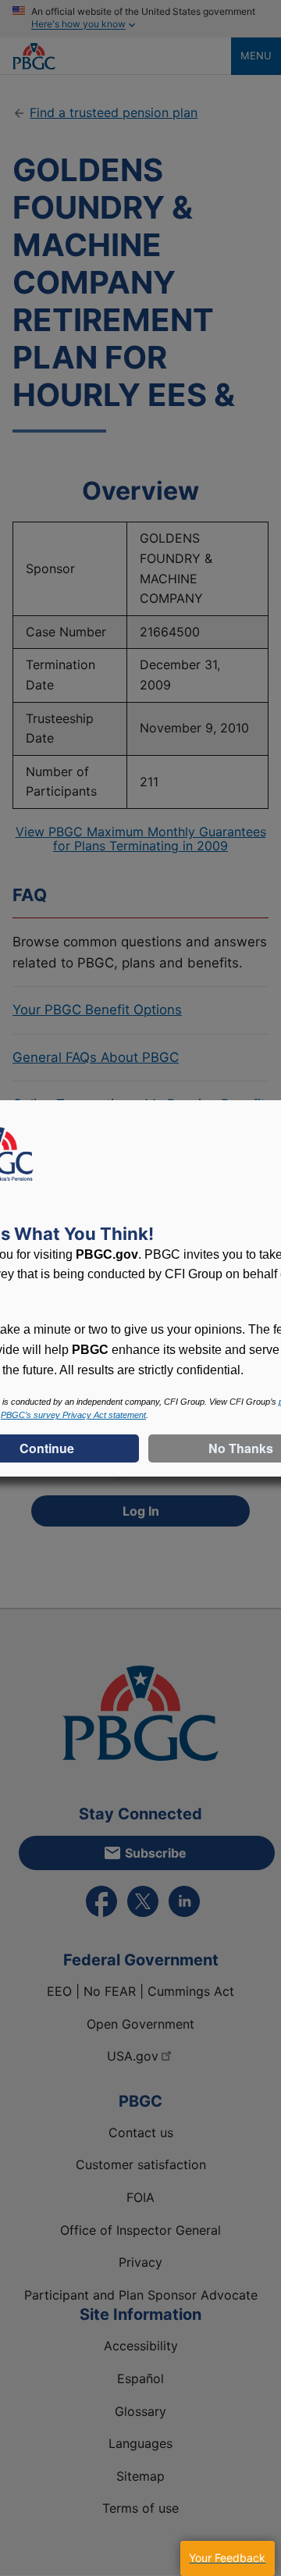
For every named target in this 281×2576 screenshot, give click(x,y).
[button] (227, 2558)
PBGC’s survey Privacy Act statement (73, 1415)
